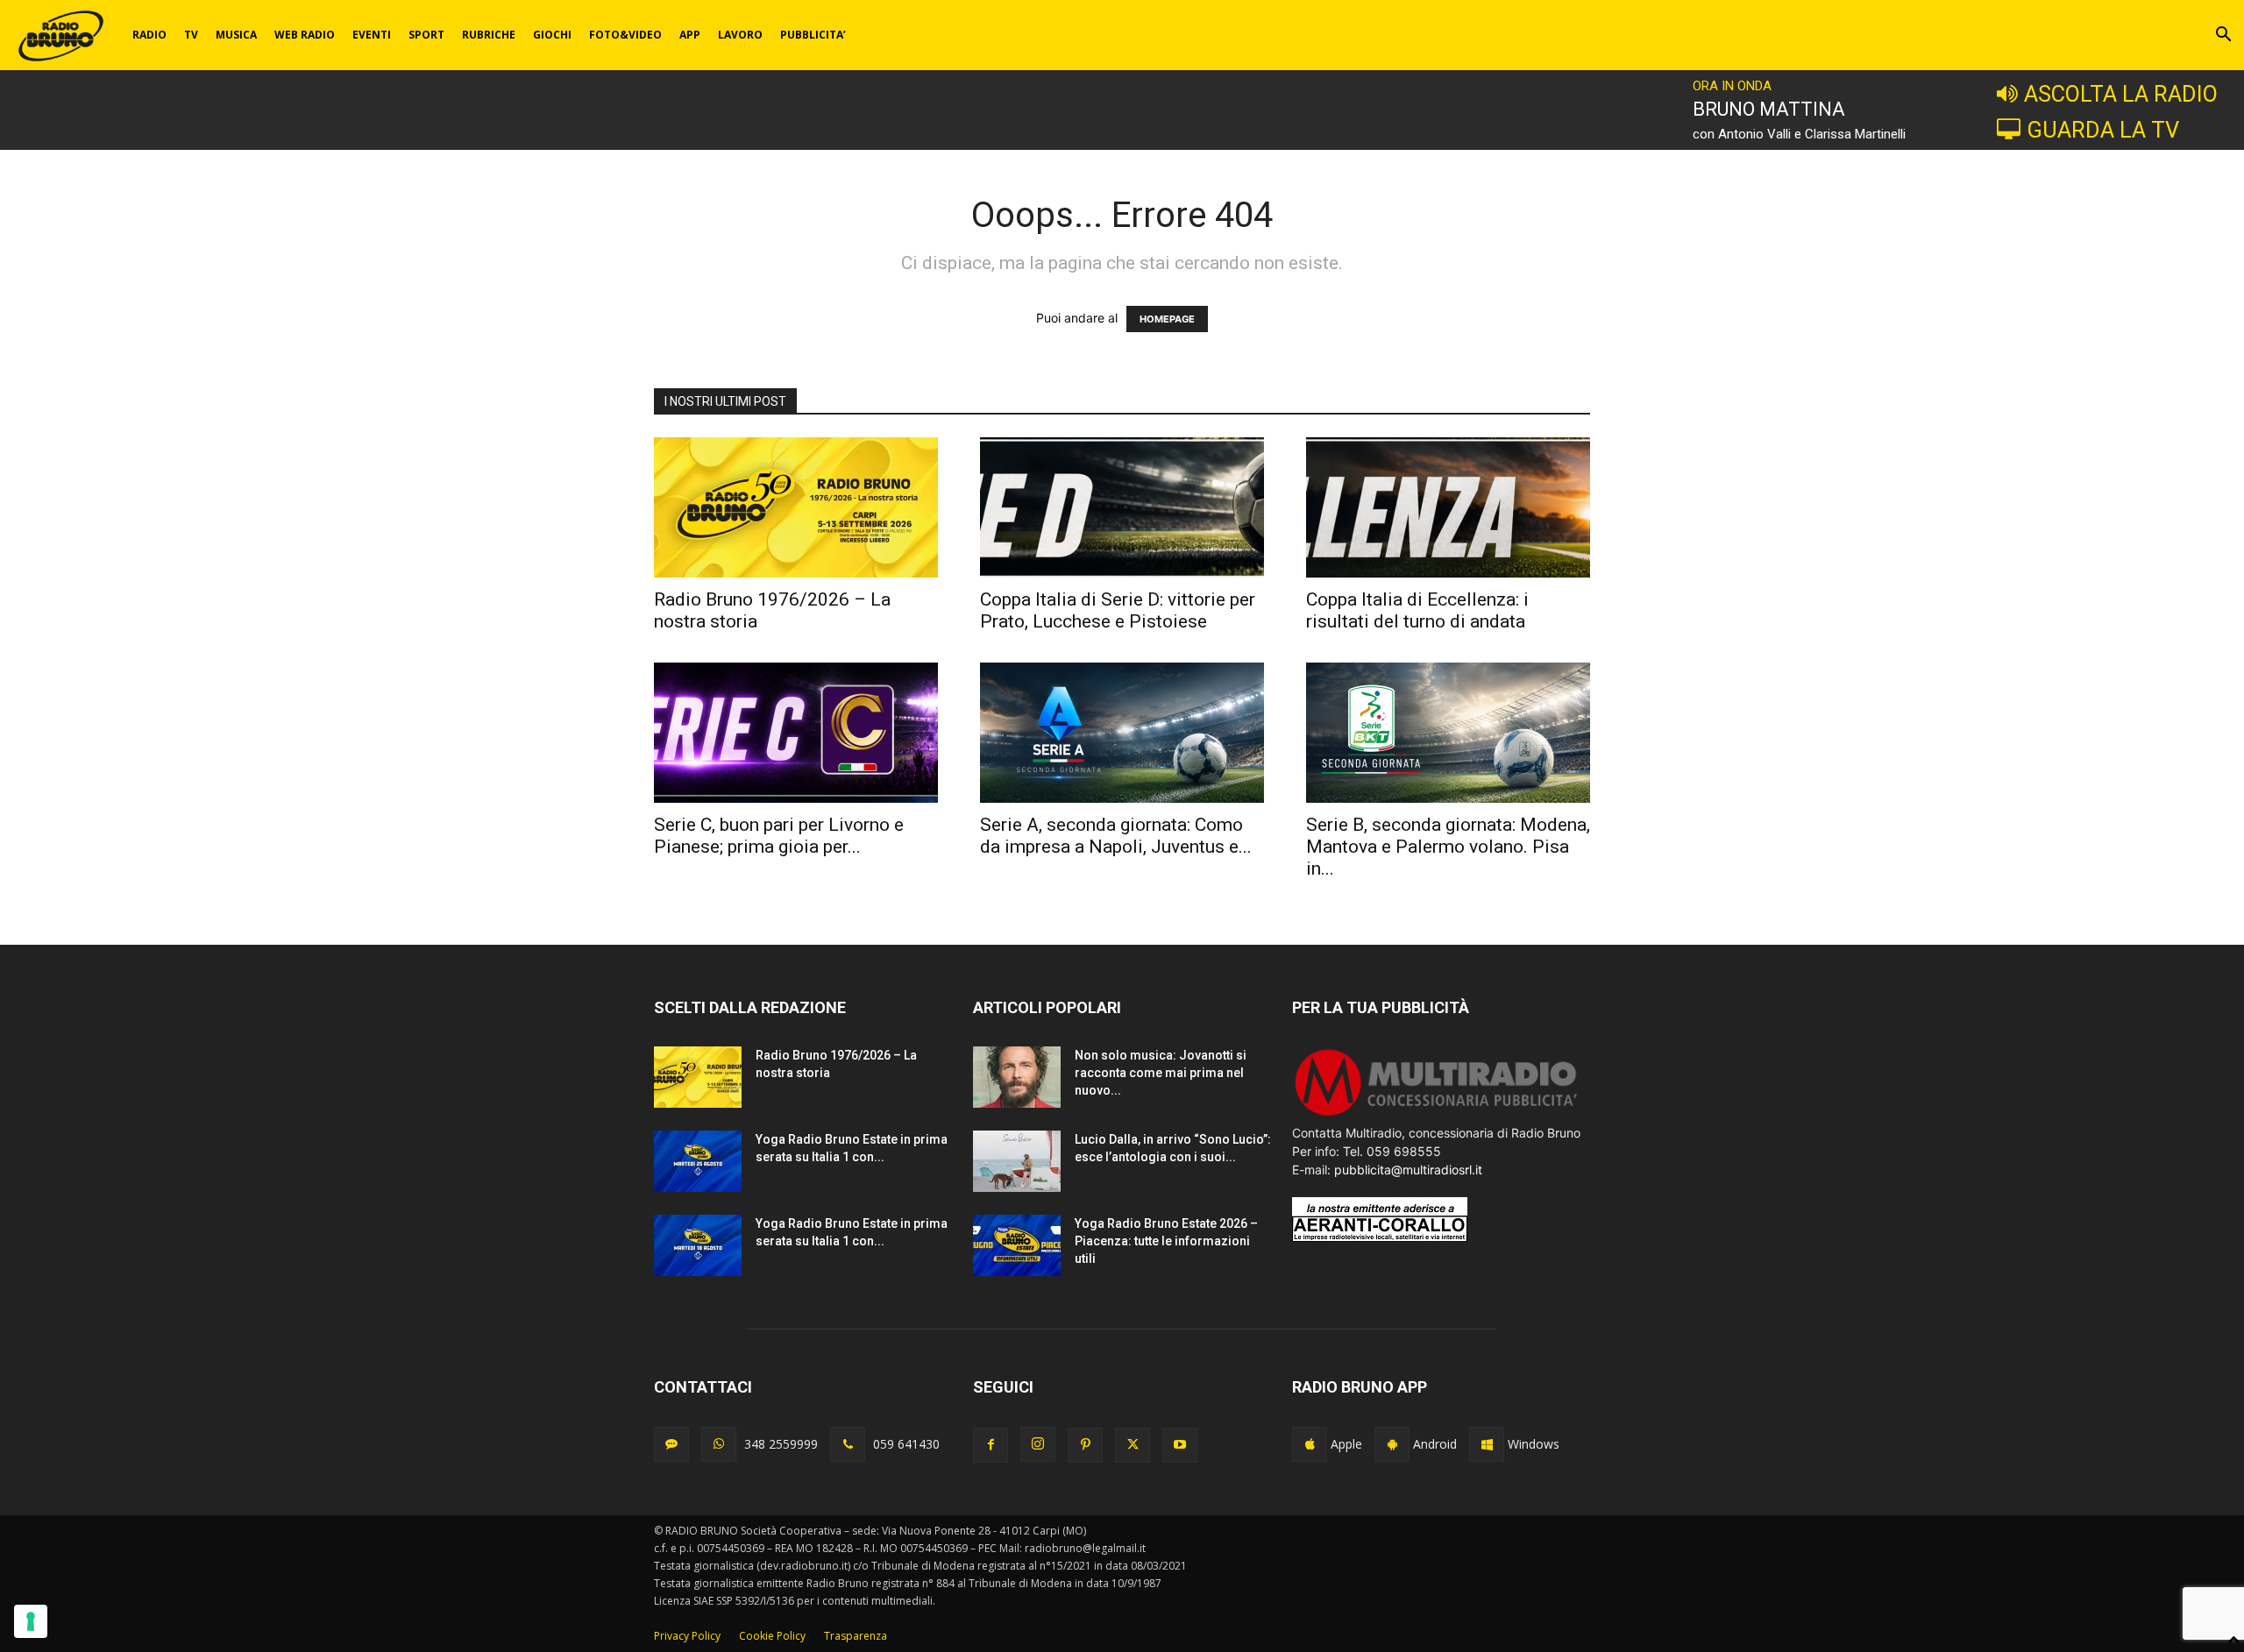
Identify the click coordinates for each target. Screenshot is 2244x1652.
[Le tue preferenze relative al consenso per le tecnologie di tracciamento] (31, 1621)
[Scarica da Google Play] (1392, 1444)
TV (191, 35)
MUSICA (236, 35)
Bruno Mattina (1769, 109)
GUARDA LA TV (2103, 130)
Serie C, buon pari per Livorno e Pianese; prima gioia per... (779, 836)
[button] (2223, 36)
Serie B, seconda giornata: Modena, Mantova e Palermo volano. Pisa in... (1448, 847)
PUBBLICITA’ (813, 35)
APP (690, 35)
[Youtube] (1180, 1445)
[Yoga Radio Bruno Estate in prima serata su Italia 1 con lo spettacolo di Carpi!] (698, 1161)
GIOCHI (552, 35)
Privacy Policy (687, 1636)
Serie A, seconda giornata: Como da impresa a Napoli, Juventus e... (1116, 836)
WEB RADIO (305, 35)
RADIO (149, 35)
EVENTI (372, 35)
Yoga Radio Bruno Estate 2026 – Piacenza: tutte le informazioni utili (1166, 1241)
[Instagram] (1038, 1444)
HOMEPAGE (1167, 319)
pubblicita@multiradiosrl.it (1408, 1170)
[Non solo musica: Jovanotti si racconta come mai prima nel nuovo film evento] (1017, 1077)
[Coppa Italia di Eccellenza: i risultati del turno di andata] (1448, 507)
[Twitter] (1133, 1445)
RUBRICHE (489, 35)
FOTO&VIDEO (625, 35)
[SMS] (671, 1444)
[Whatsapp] (719, 1444)
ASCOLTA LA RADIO (2121, 94)
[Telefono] (848, 1444)
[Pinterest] (1085, 1445)
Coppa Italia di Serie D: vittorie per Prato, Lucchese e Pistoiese (1118, 610)
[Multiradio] (1437, 1114)
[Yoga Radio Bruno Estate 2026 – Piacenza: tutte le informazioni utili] (1017, 1245)
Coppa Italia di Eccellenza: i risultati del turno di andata (1417, 610)
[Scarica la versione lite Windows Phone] (1487, 1444)
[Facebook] (991, 1445)
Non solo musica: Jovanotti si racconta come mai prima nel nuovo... (1161, 1073)
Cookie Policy (772, 1636)
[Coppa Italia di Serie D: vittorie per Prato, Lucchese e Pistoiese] (1122, 507)
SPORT (426, 35)
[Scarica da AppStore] (1310, 1444)
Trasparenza (856, 1636)
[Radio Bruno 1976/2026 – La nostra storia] (796, 507)
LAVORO (740, 35)
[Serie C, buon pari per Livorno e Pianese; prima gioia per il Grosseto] (796, 733)
